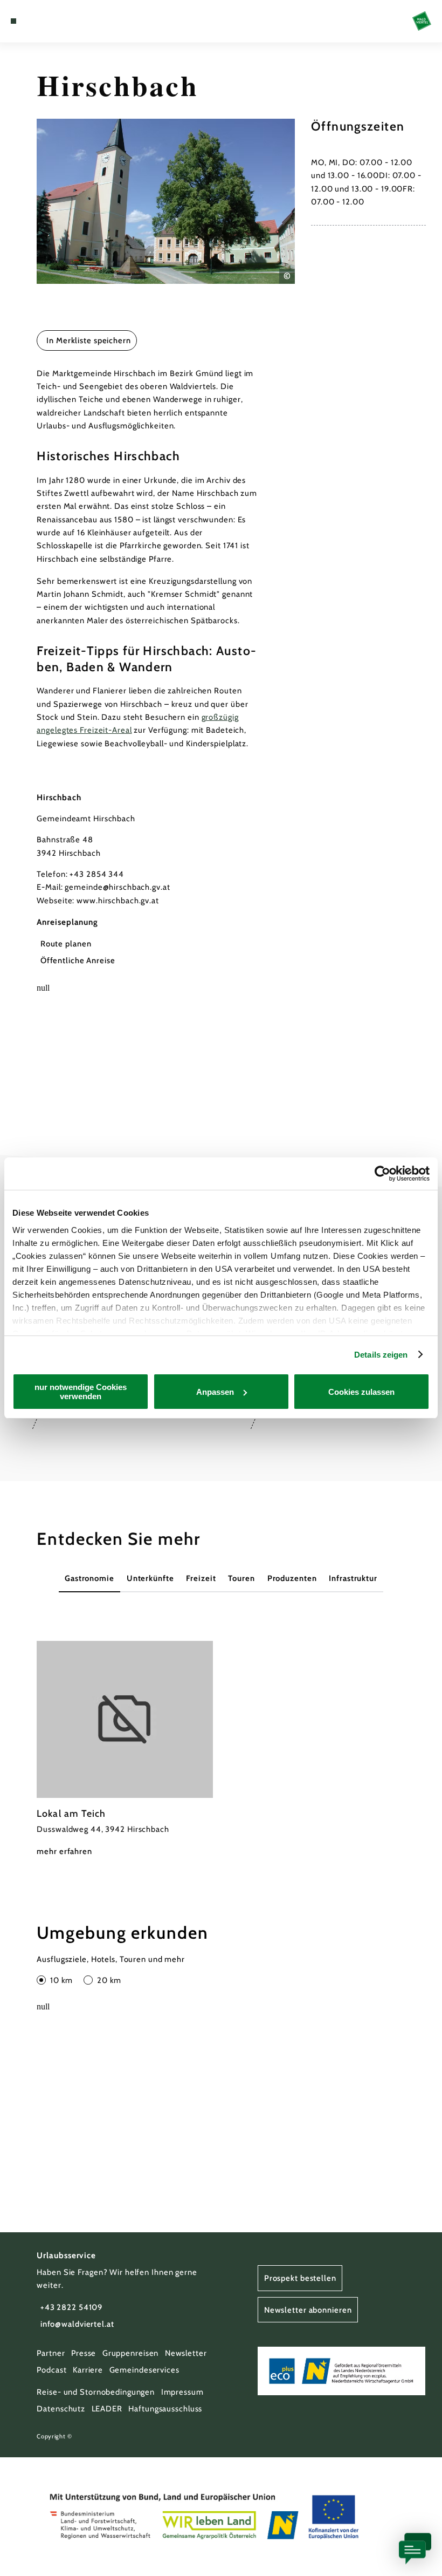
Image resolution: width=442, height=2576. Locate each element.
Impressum (182, 2392)
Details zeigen (381, 1355)
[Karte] (33, 21)
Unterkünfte (150, 1578)
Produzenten (292, 1578)
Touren (241, 1578)
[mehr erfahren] (125, 1749)
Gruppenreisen (131, 2353)
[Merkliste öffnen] (44, 21)
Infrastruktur (353, 1578)
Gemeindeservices (144, 2370)
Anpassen (215, 1392)
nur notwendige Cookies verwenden (81, 1392)
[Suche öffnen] (54, 21)
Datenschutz (61, 2409)
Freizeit (201, 1578)
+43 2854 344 (97, 874)
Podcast (51, 2370)
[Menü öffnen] (13, 21)
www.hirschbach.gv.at (118, 901)
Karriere (88, 2370)
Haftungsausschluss (165, 2409)
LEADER (107, 2409)
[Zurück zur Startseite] (422, 21)
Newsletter (186, 2353)
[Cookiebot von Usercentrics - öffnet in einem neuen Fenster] (382, 1174)
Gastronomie (89, 1578)
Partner (51, 2353)
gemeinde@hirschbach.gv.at (117, 887)
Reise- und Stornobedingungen (96, 2392)
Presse (84, 2353)
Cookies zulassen (361, 1392)
